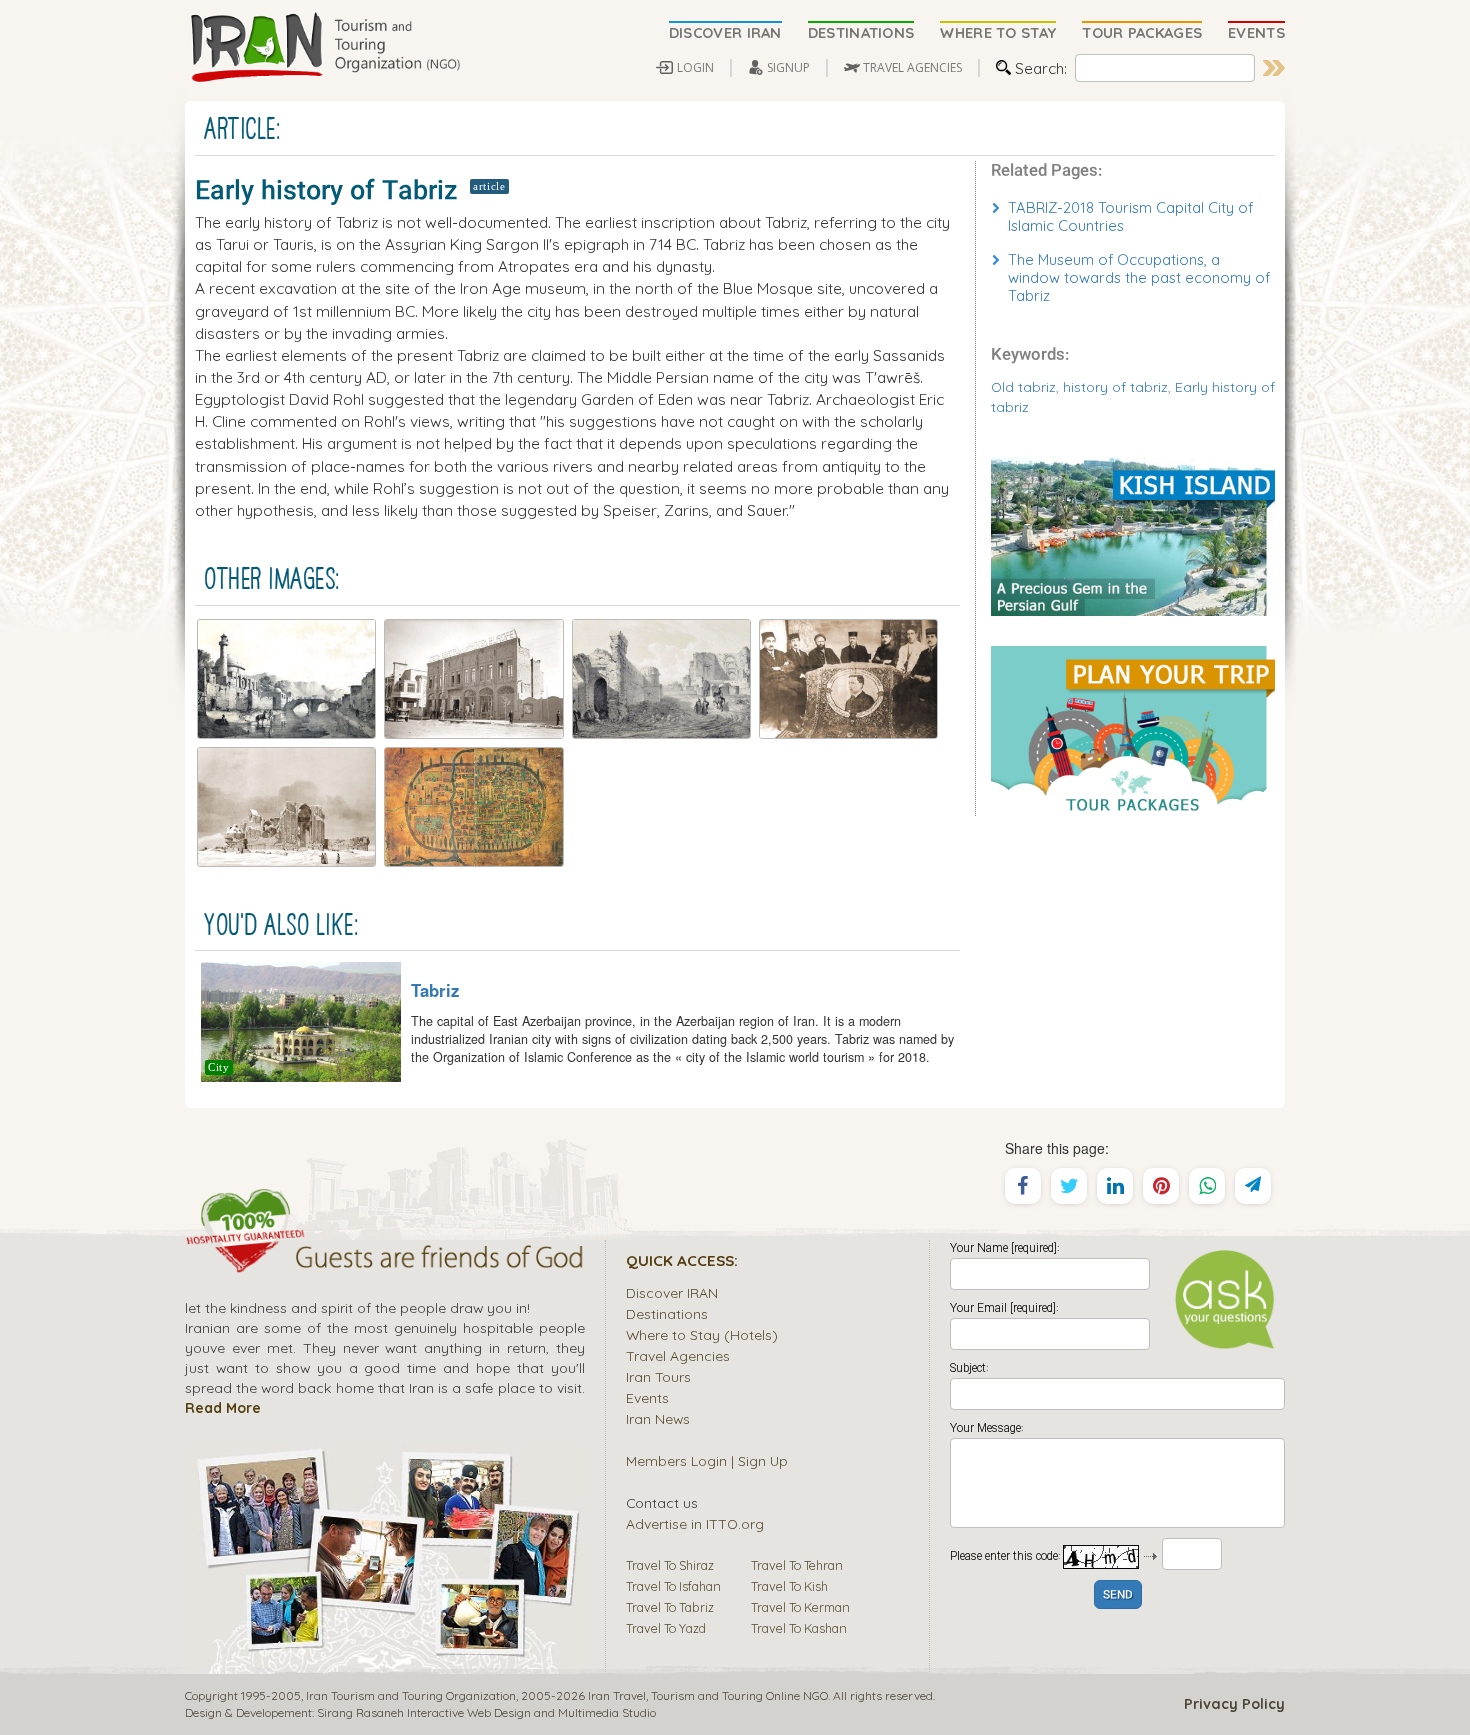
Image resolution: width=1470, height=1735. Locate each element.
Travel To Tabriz (670, 1607)
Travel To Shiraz (670, 1565)
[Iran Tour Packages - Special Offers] (1133, 729)
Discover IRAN (672, 1292)
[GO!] (1274, 68)
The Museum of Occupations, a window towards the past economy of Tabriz (1139, 277)
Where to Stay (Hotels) (702, 1334)
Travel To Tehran (797, 1565)
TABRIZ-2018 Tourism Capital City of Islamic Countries (1130, 216)
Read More (223, 1407)
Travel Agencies (678, 1355)
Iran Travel (617, 1695)
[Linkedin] (1115, 1186)
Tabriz (435, 990)
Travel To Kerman (800, 1607)
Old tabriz (1023, 386)
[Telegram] (1253, 1186)
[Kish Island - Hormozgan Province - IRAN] (1133, 534)
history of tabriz (1115, 386)
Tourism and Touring (707, 1695)
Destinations (667, 1313)
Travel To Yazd (666, 1628)
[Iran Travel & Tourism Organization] (325, 48)
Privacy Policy (1234, 1704)
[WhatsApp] (1207, 1186)
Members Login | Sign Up (707, 1460)
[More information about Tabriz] (301, 1020)
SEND (1118, 1595)
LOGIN (695, 67)
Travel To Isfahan (673, 1586)
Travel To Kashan (799, 1628)
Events (647, 1397)
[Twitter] (1069, 1186)
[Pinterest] (1161, 1186)
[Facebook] (1023, 1186)
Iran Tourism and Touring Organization (411, 1695)
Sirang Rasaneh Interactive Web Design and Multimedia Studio (486, 1712)
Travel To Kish (789, 1586)
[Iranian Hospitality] (385, 1260)
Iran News (658, 1418)
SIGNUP (788, 67)
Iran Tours (658, 1376)
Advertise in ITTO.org (695, 1523)
